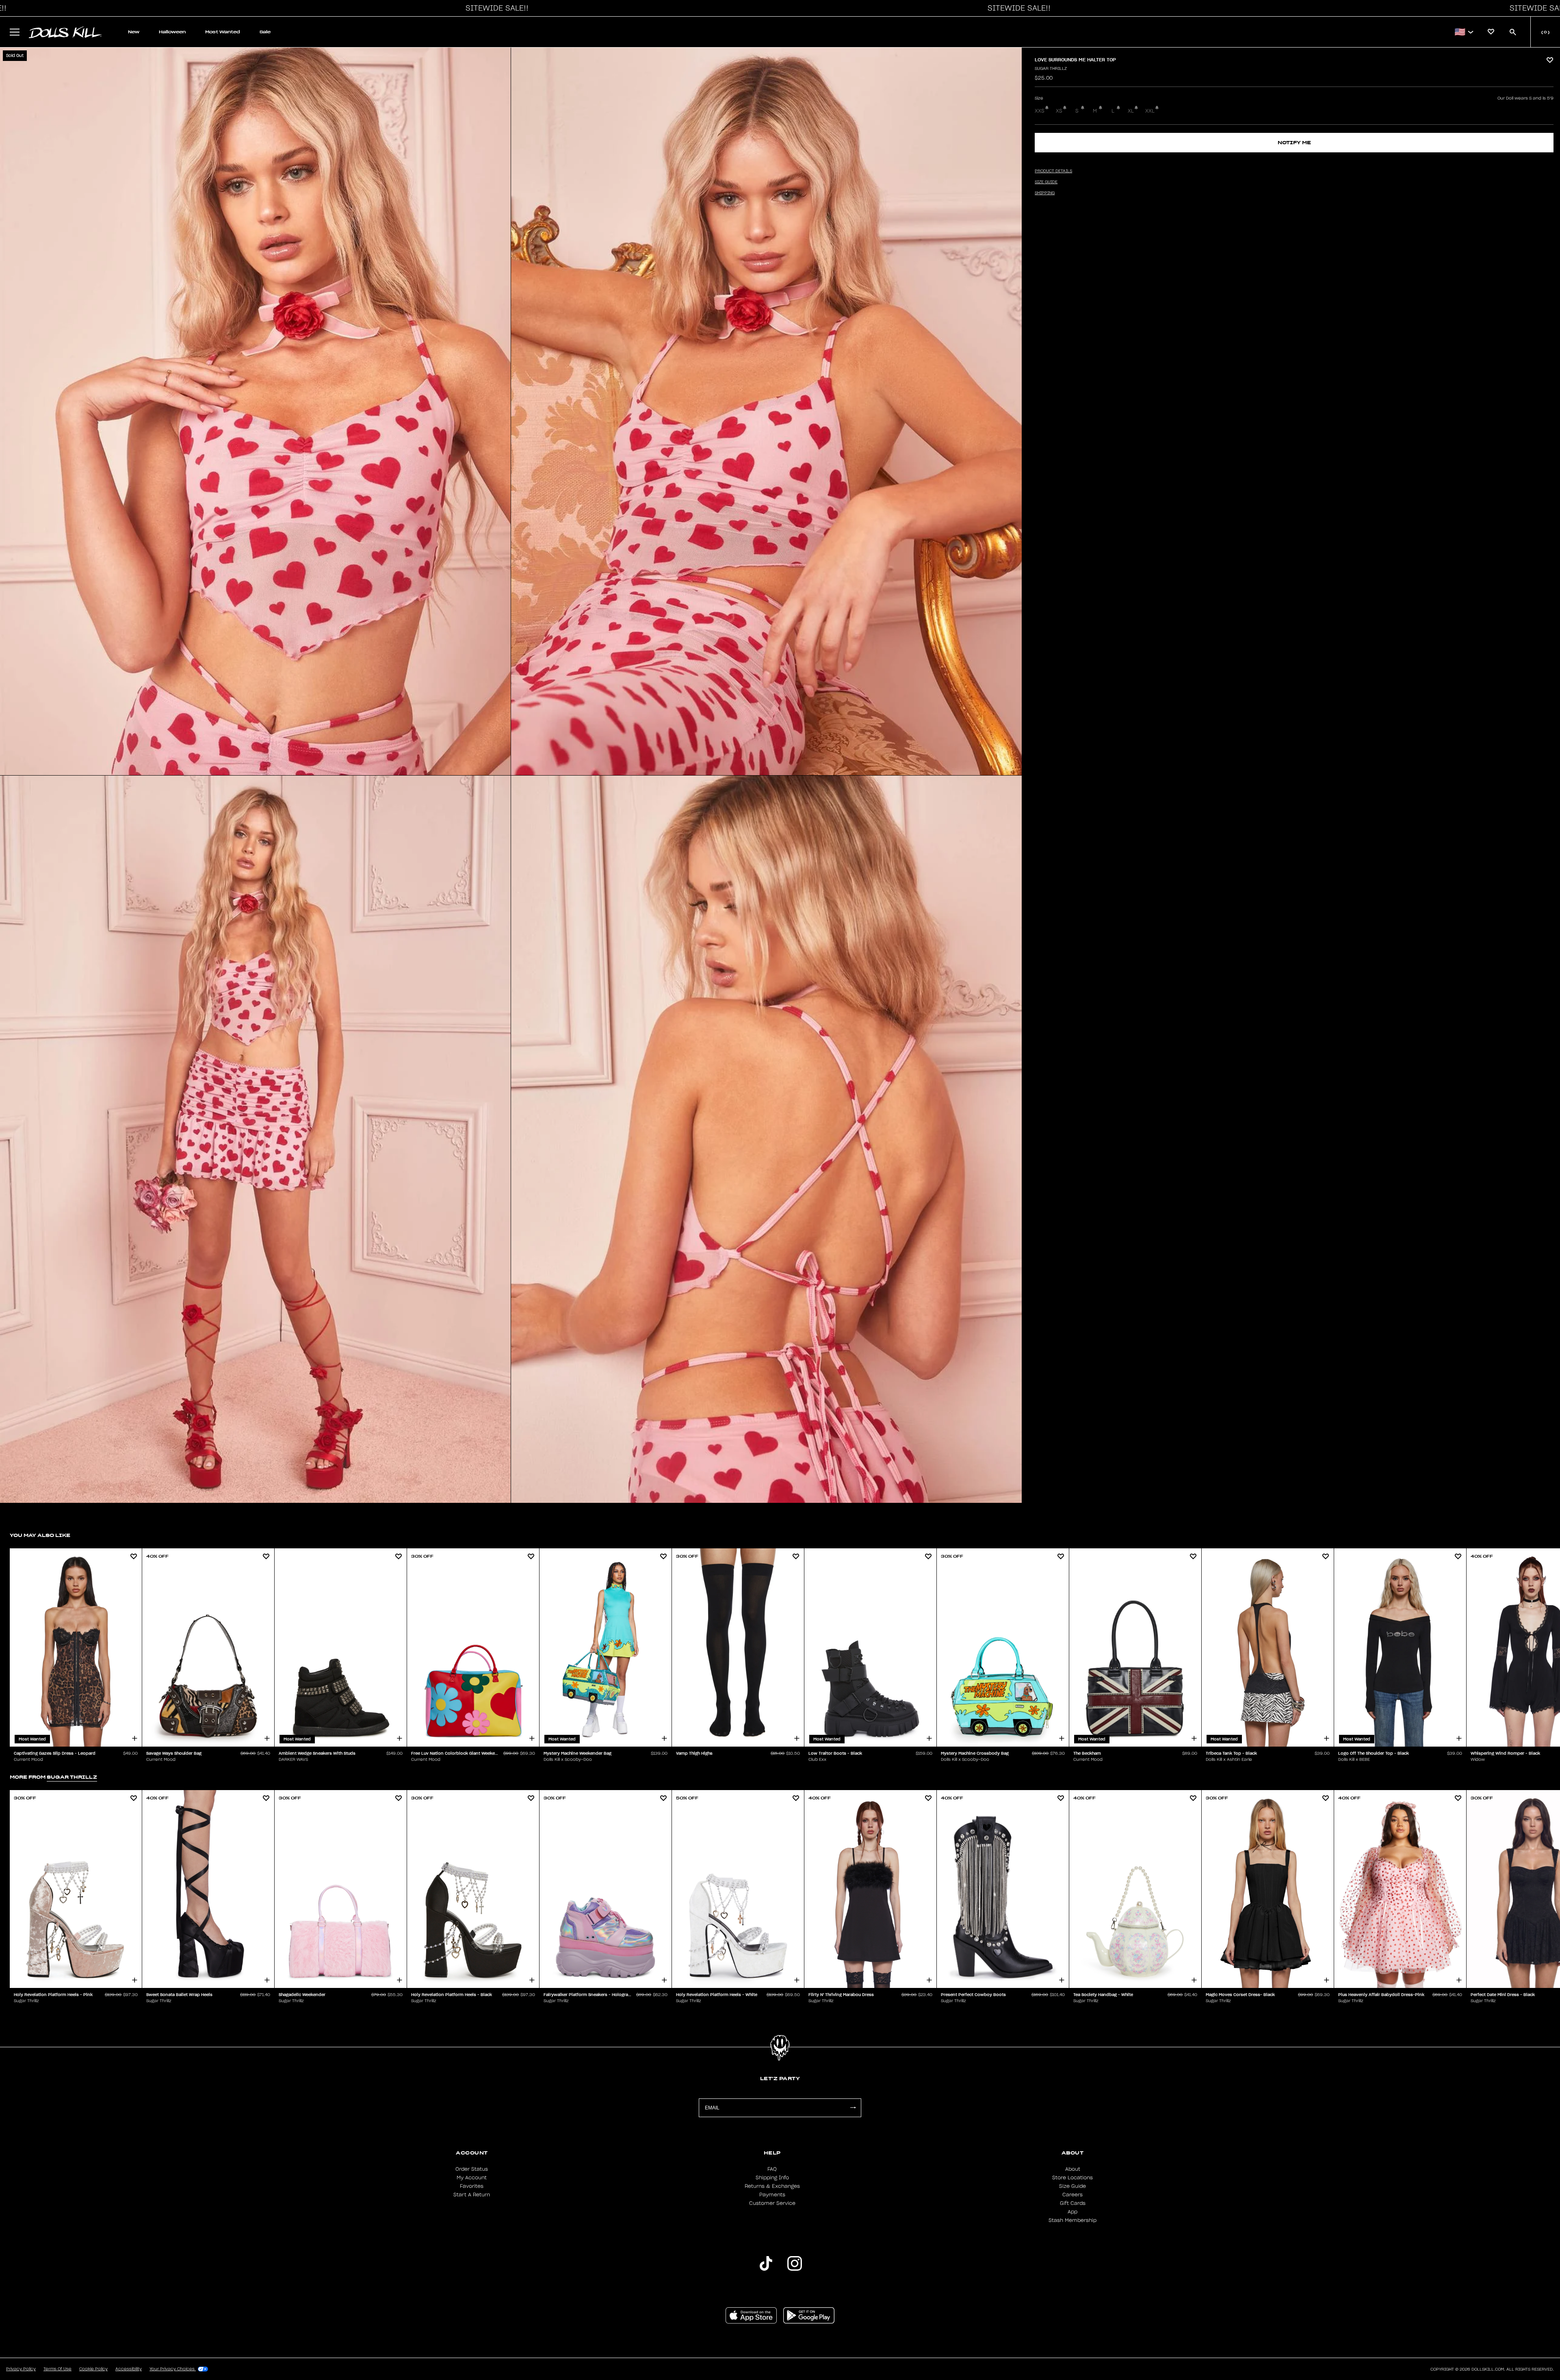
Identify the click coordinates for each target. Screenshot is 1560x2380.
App (1072, 2212)
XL (1131, 111)
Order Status (472, 2169)
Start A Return (472, 2195)
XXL (1150, 111)
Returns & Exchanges (772, 2186)
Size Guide (1072, 2186)
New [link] (134, 32)
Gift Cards (1073, 2203)
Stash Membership (1072, 2220)
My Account (472, 2178)
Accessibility (129, 2369)
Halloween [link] (172, 32)
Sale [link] (265, 32)
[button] (495, 8)
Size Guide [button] (1046, 182)
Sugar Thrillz (1051, 69)
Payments (772, 2195)
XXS (1040, 111)
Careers (1072, 2195)
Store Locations (1072, 2178)
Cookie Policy (93, 2369)
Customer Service (772, 2203)
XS (1059, 111)
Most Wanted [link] (223, 32)
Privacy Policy (21, 2369)
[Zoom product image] (255, 411)
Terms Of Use (57, 2369)
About (1073, 2169)
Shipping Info (772, 2178)
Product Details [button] (1053, 171)
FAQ (772, 2169)
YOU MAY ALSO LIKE (40, 1535)
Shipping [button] (1045, 193)
